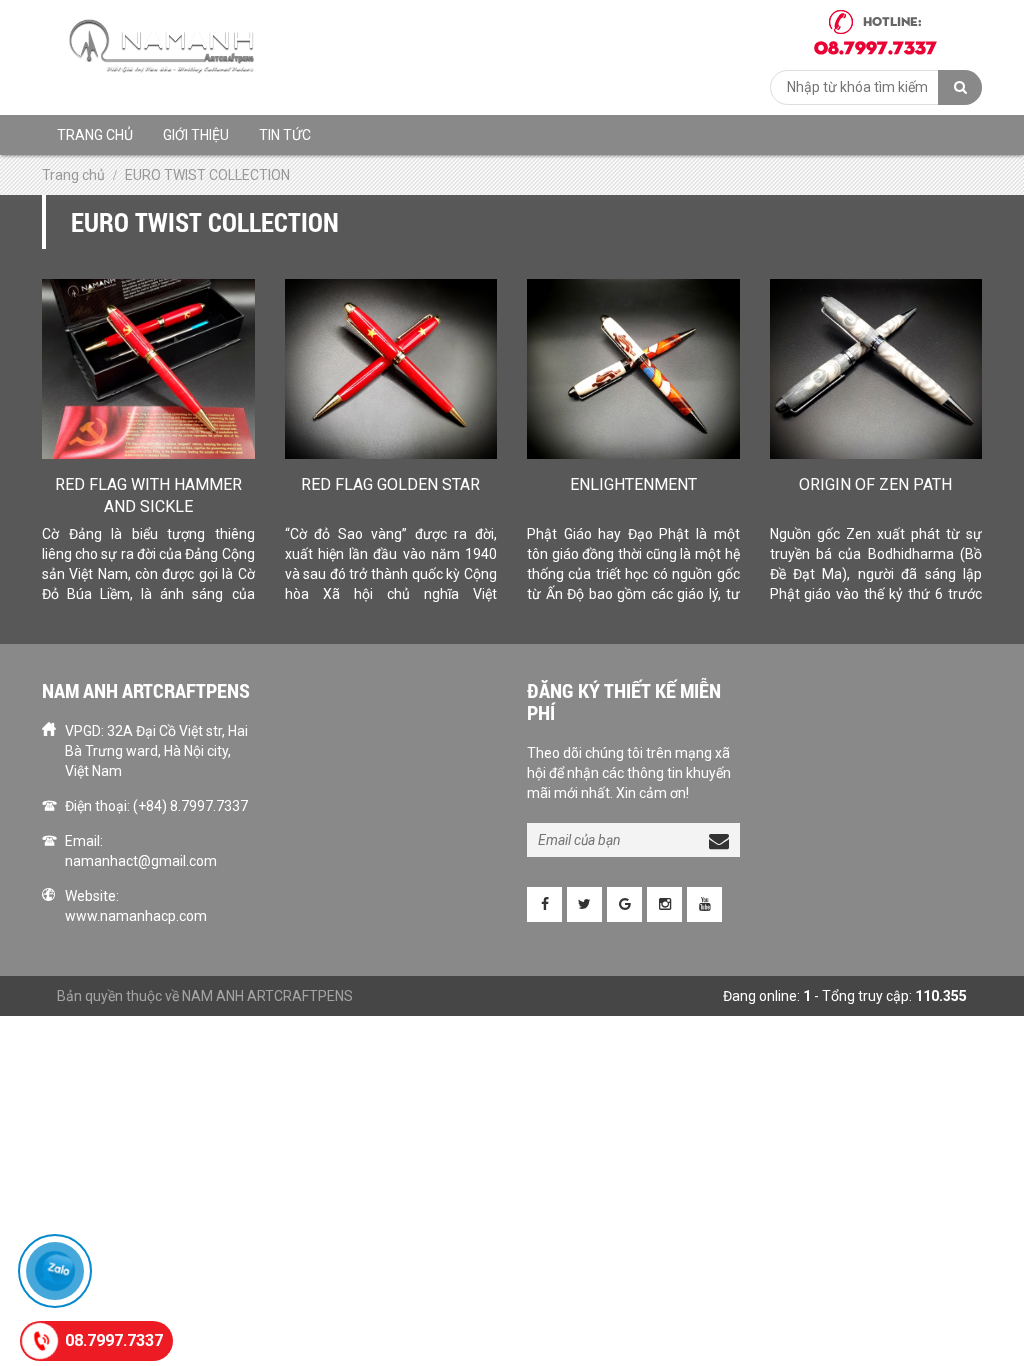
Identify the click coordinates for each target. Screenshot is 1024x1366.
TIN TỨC (285, 135)
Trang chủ (95, 135)
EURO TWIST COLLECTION (207, 175)
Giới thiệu (196, 135)
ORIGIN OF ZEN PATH (875, 484)
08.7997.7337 (114, 1340)
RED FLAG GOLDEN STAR (390, 484)
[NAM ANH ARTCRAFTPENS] (167, 46)
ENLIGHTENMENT (633, 484)
